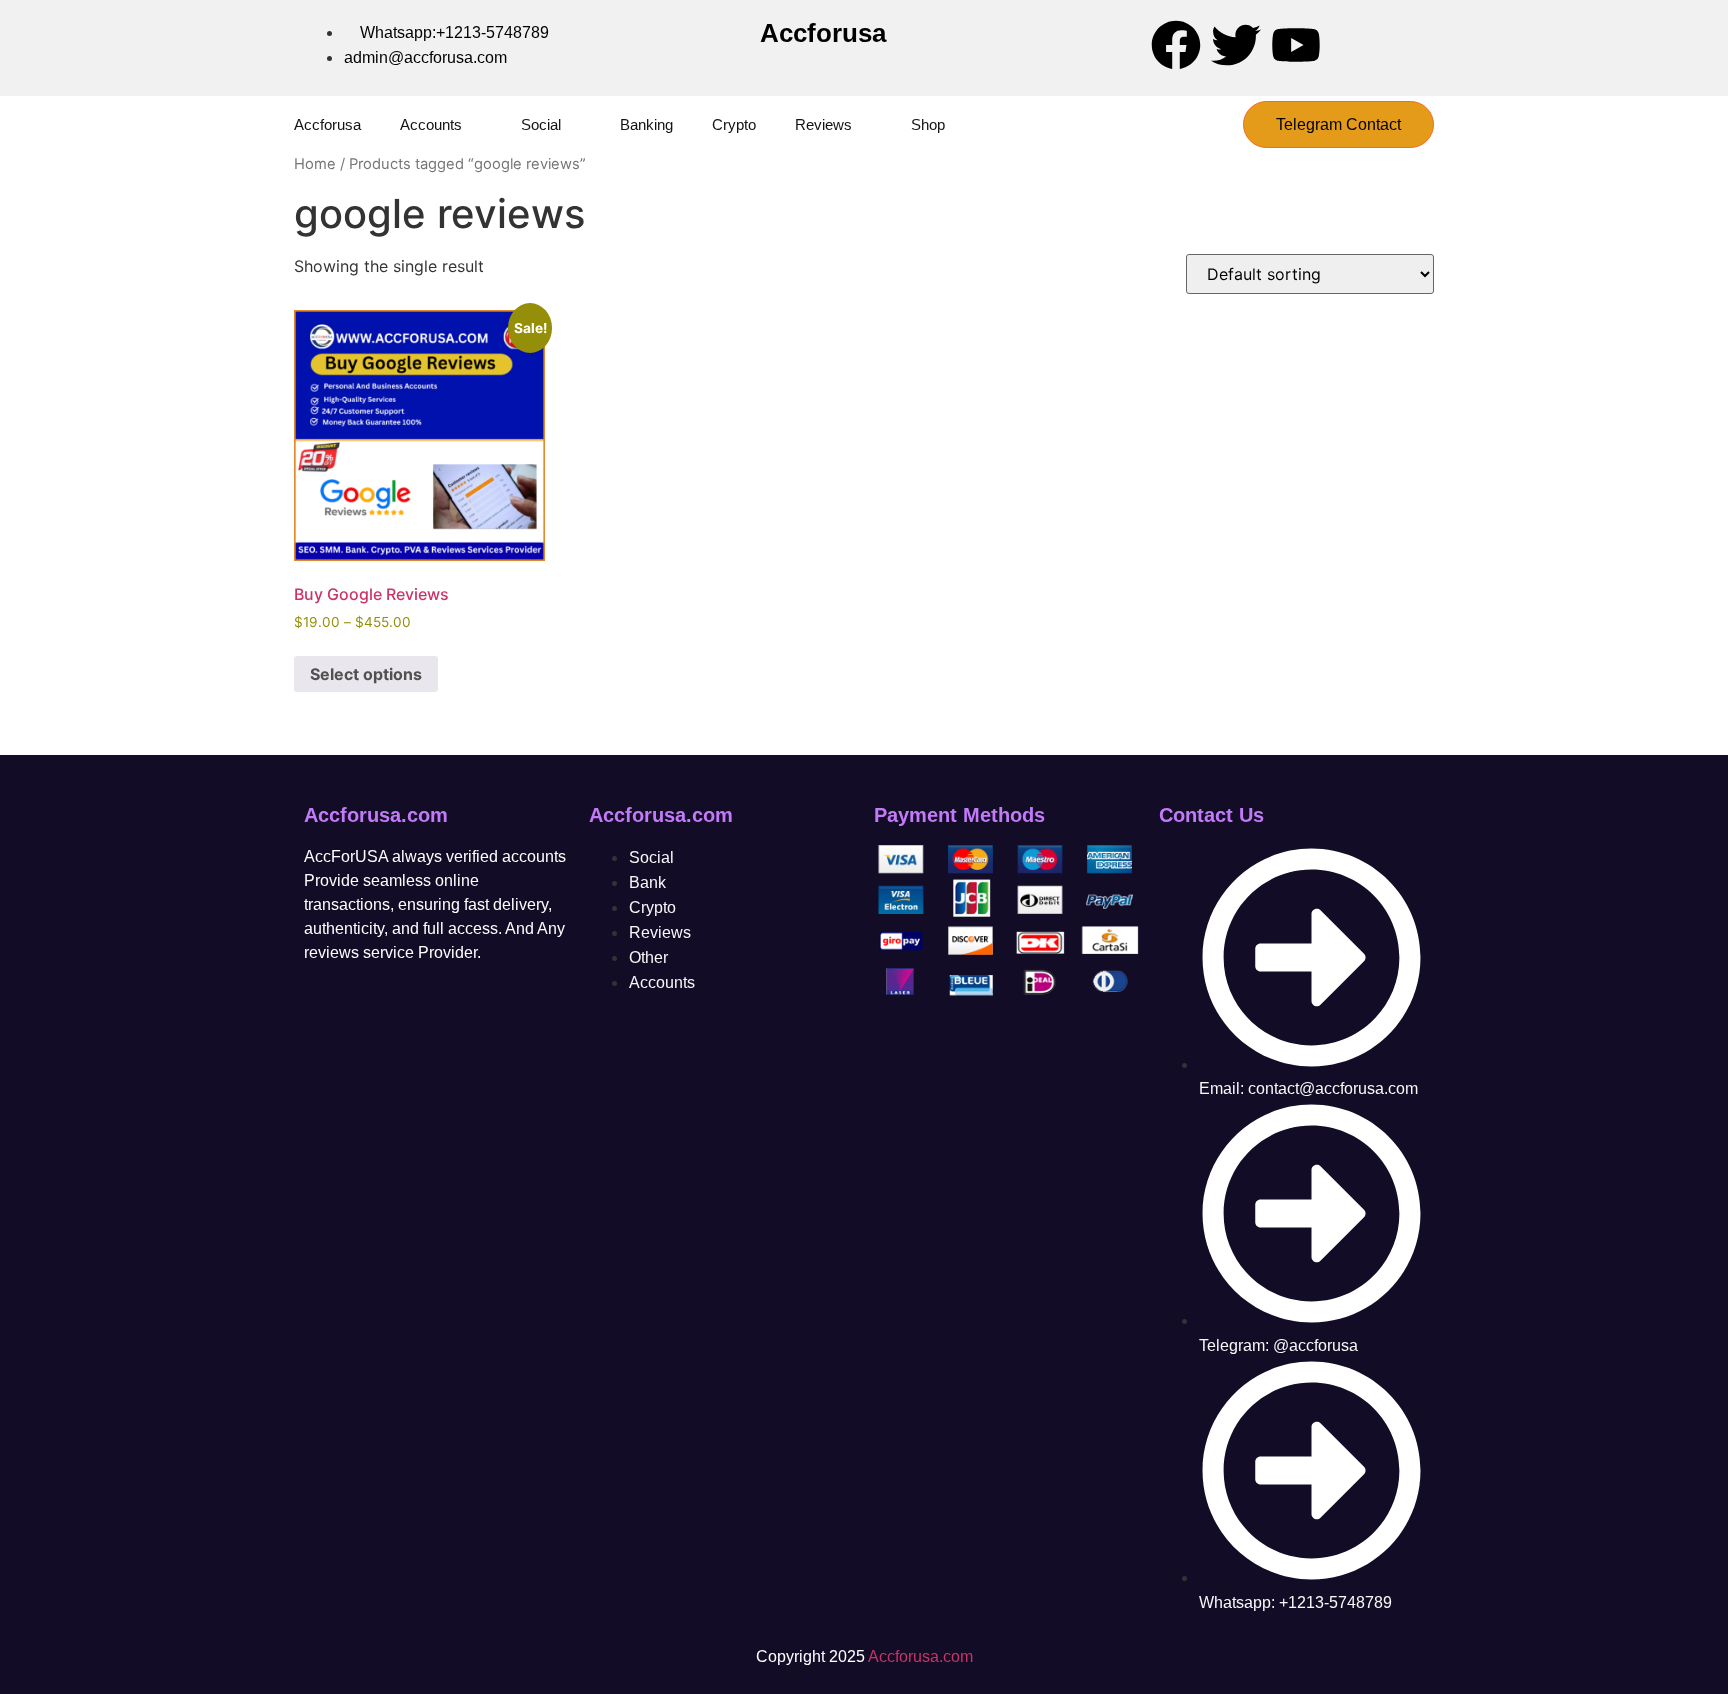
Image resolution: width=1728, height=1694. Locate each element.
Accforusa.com (920, 1656)
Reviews (823, 124)
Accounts (431, 124)
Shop (928, 124)
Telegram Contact (1338, 124)
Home (315, 164)
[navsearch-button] (1209, 125)
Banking (646, 124)
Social (541, 124)
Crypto (734, 124)
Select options (366, 674)
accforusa (327, 124)
